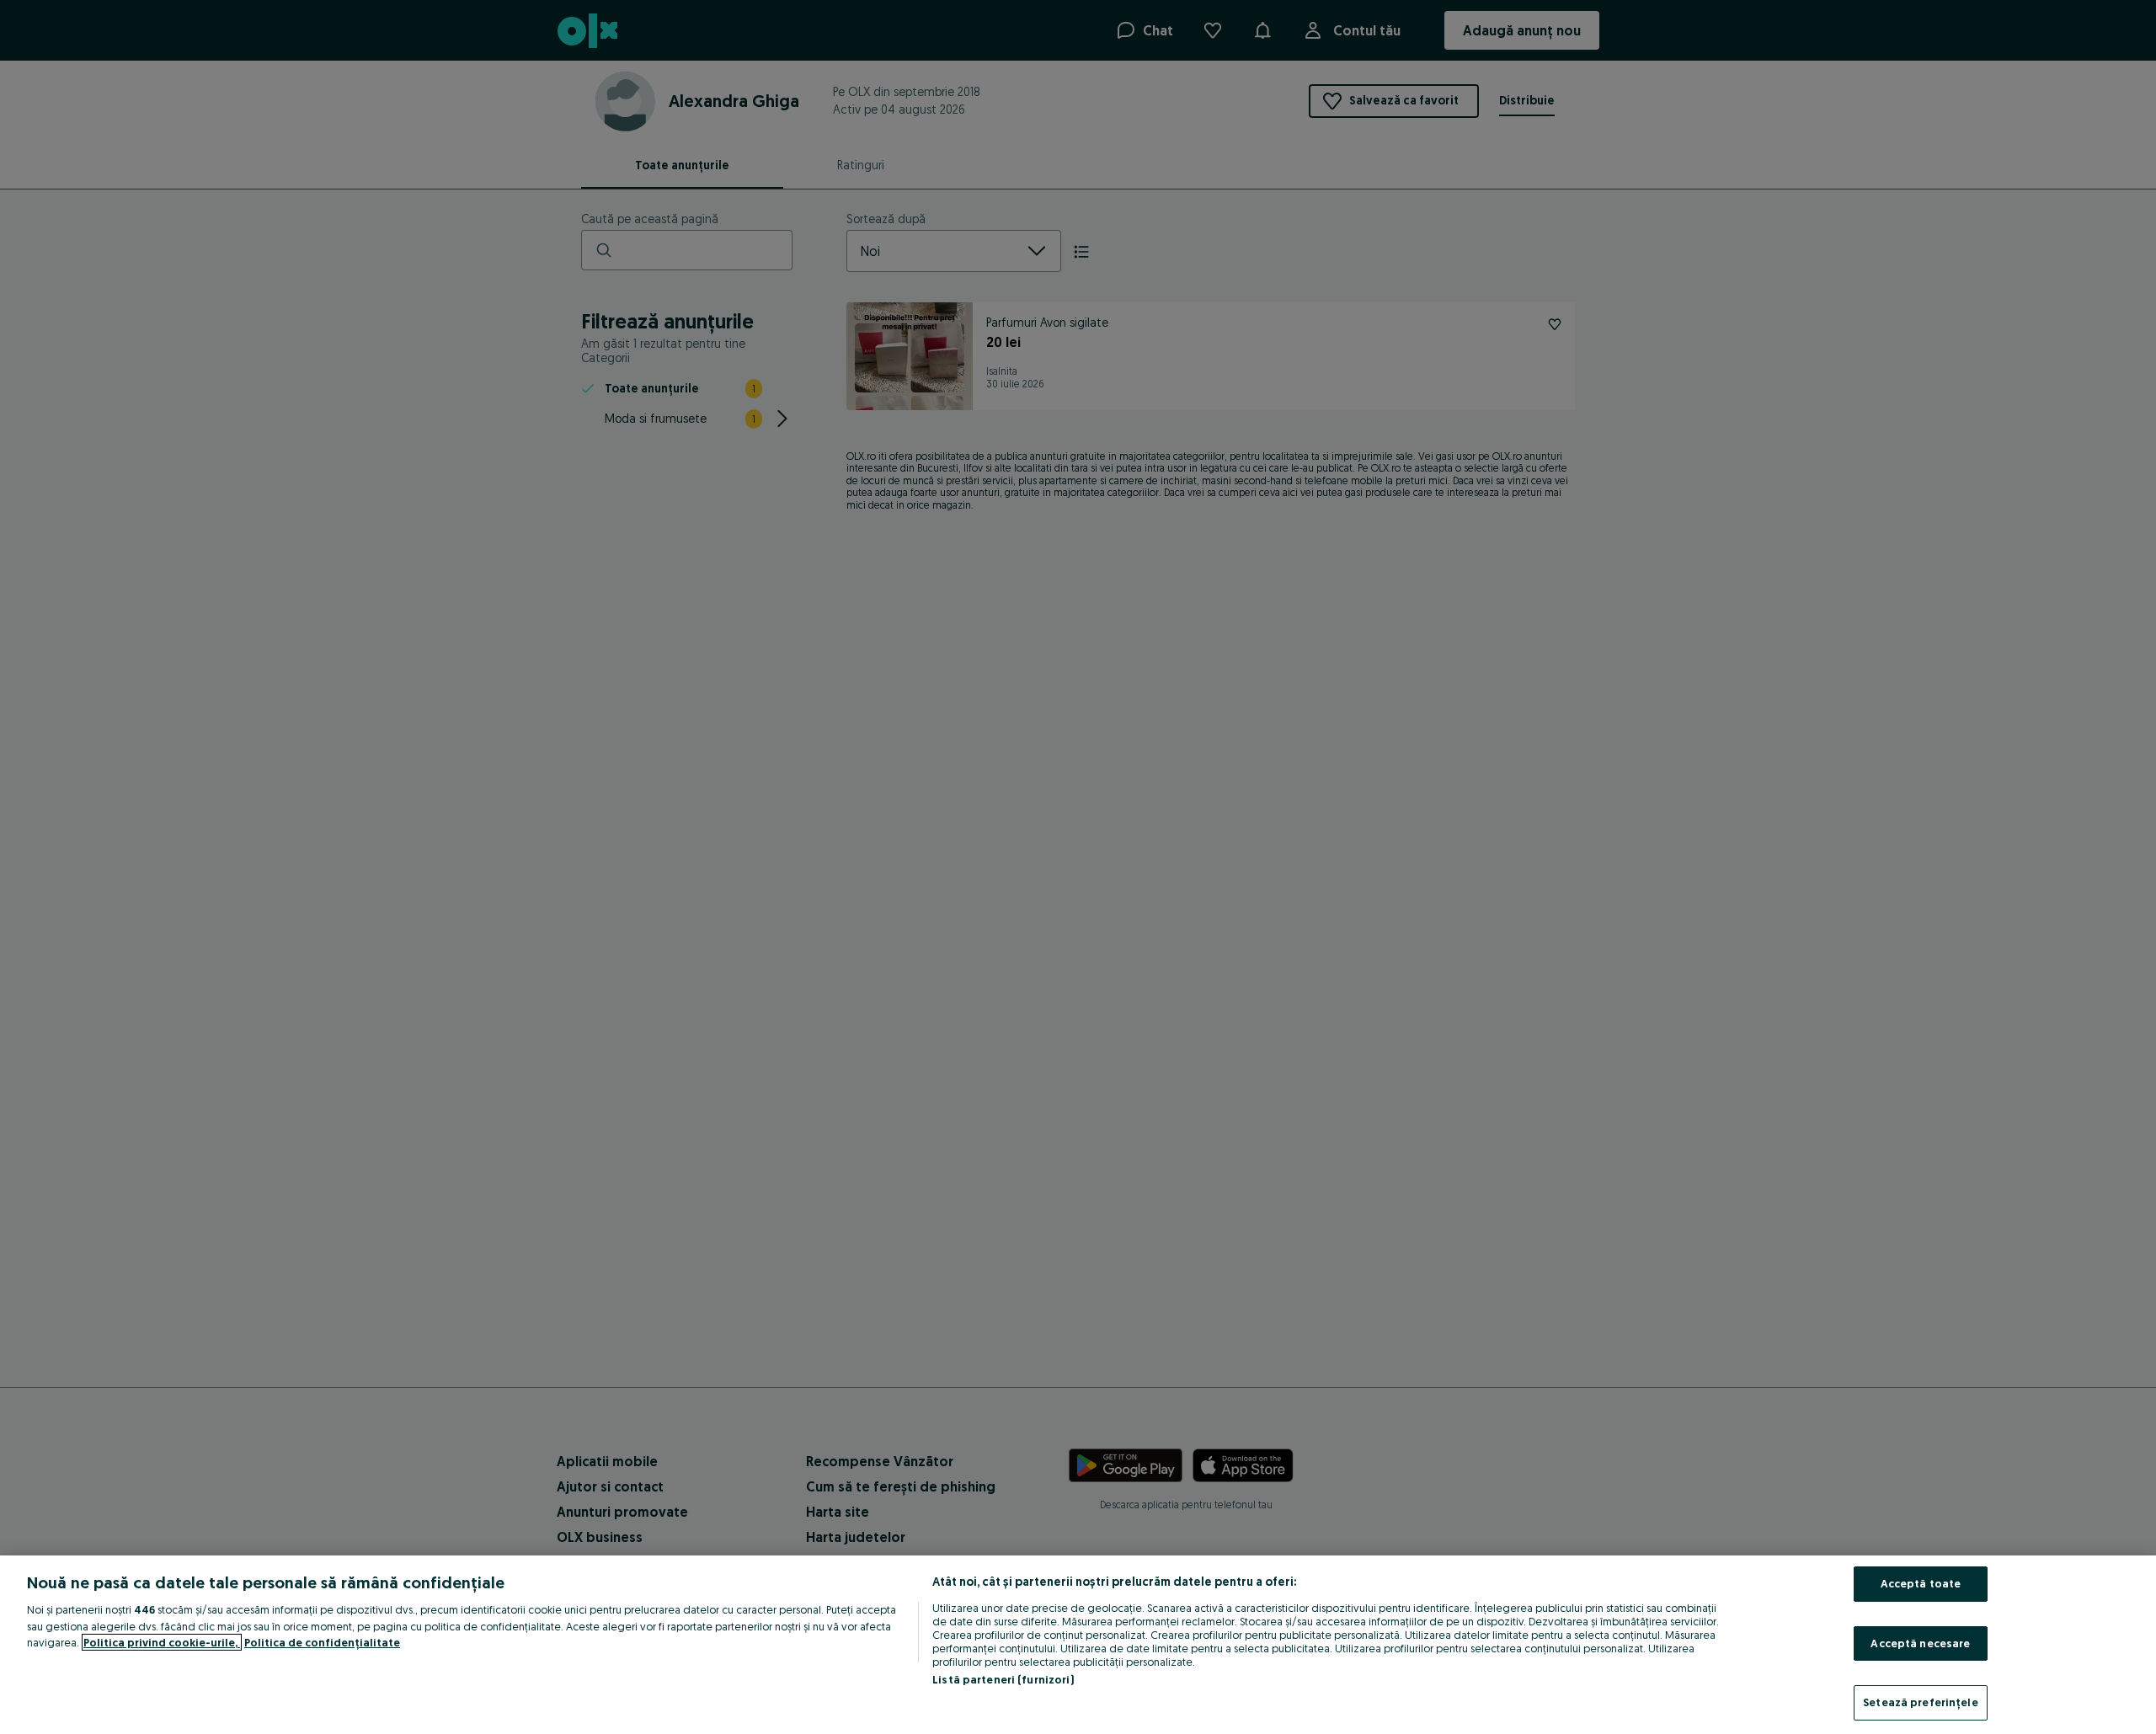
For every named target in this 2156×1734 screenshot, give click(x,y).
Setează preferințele (1921, 1702)
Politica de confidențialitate (322, 1642)
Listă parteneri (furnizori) (1003, 1679)
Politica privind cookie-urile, (162, 1642)
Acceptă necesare (1920, 1643)
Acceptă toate (1921, 1583)
